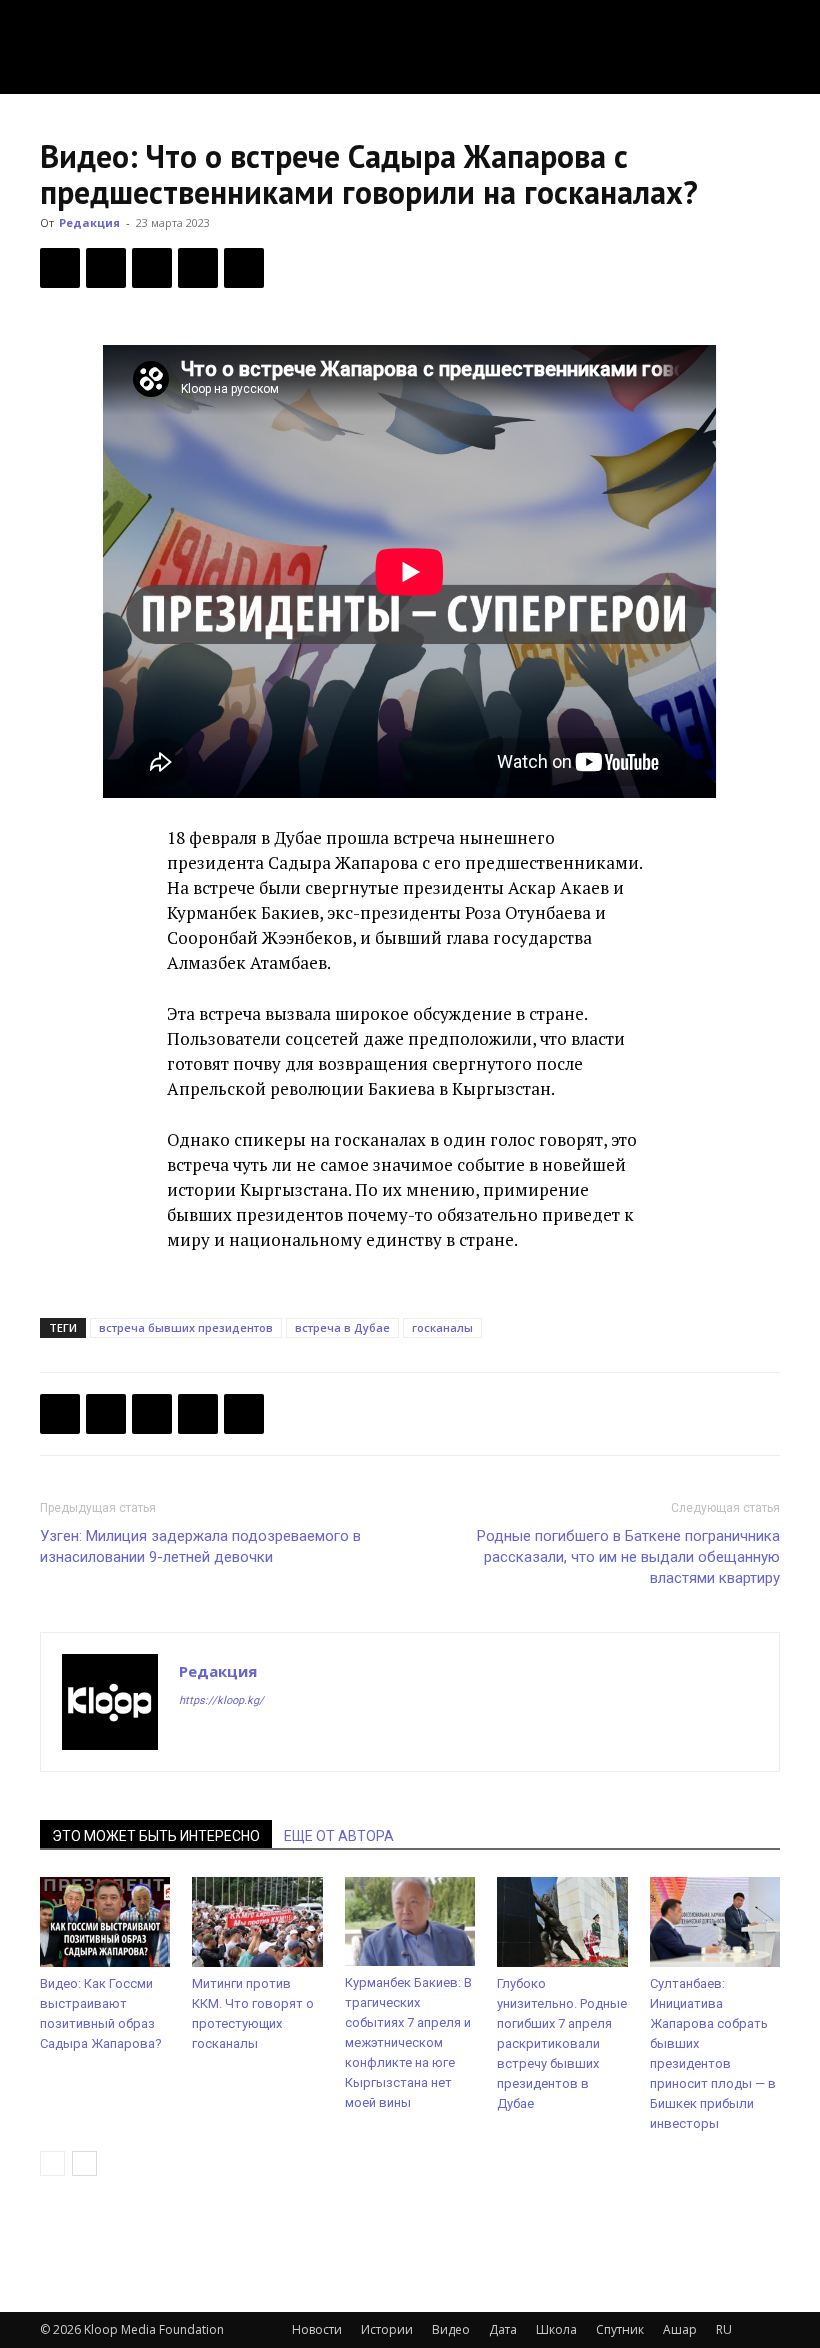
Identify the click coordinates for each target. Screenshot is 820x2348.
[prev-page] (52, 2163)
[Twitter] (106, 268)
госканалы (442, 1327)
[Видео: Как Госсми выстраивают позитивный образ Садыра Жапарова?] (105, 1922)
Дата (503, 2329)
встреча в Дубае (342, 1327)
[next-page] (84, 2163)
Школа (556, 2329)
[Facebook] (60, 268)
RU (724, 2329)
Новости (317, 2329)
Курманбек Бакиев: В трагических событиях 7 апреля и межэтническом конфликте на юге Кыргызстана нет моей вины (408, 2042)
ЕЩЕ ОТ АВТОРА (339, 1836)
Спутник (620, 2329)
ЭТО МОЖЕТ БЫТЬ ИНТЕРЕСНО (156, 1836)
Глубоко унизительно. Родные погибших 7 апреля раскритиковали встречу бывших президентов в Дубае (562, 2043)
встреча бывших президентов (186, 1327)
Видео (451, 2329)
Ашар (680, 2329)
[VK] (152, 268)
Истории (387, 2329)
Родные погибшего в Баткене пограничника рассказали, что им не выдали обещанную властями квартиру (628, 1557)
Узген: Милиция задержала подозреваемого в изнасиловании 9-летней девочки (200, 1546)
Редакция (89, 222)
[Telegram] (198, 268)
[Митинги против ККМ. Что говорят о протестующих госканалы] (257, 1922)
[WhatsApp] (244, 268)
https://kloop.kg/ (221, 1700)
